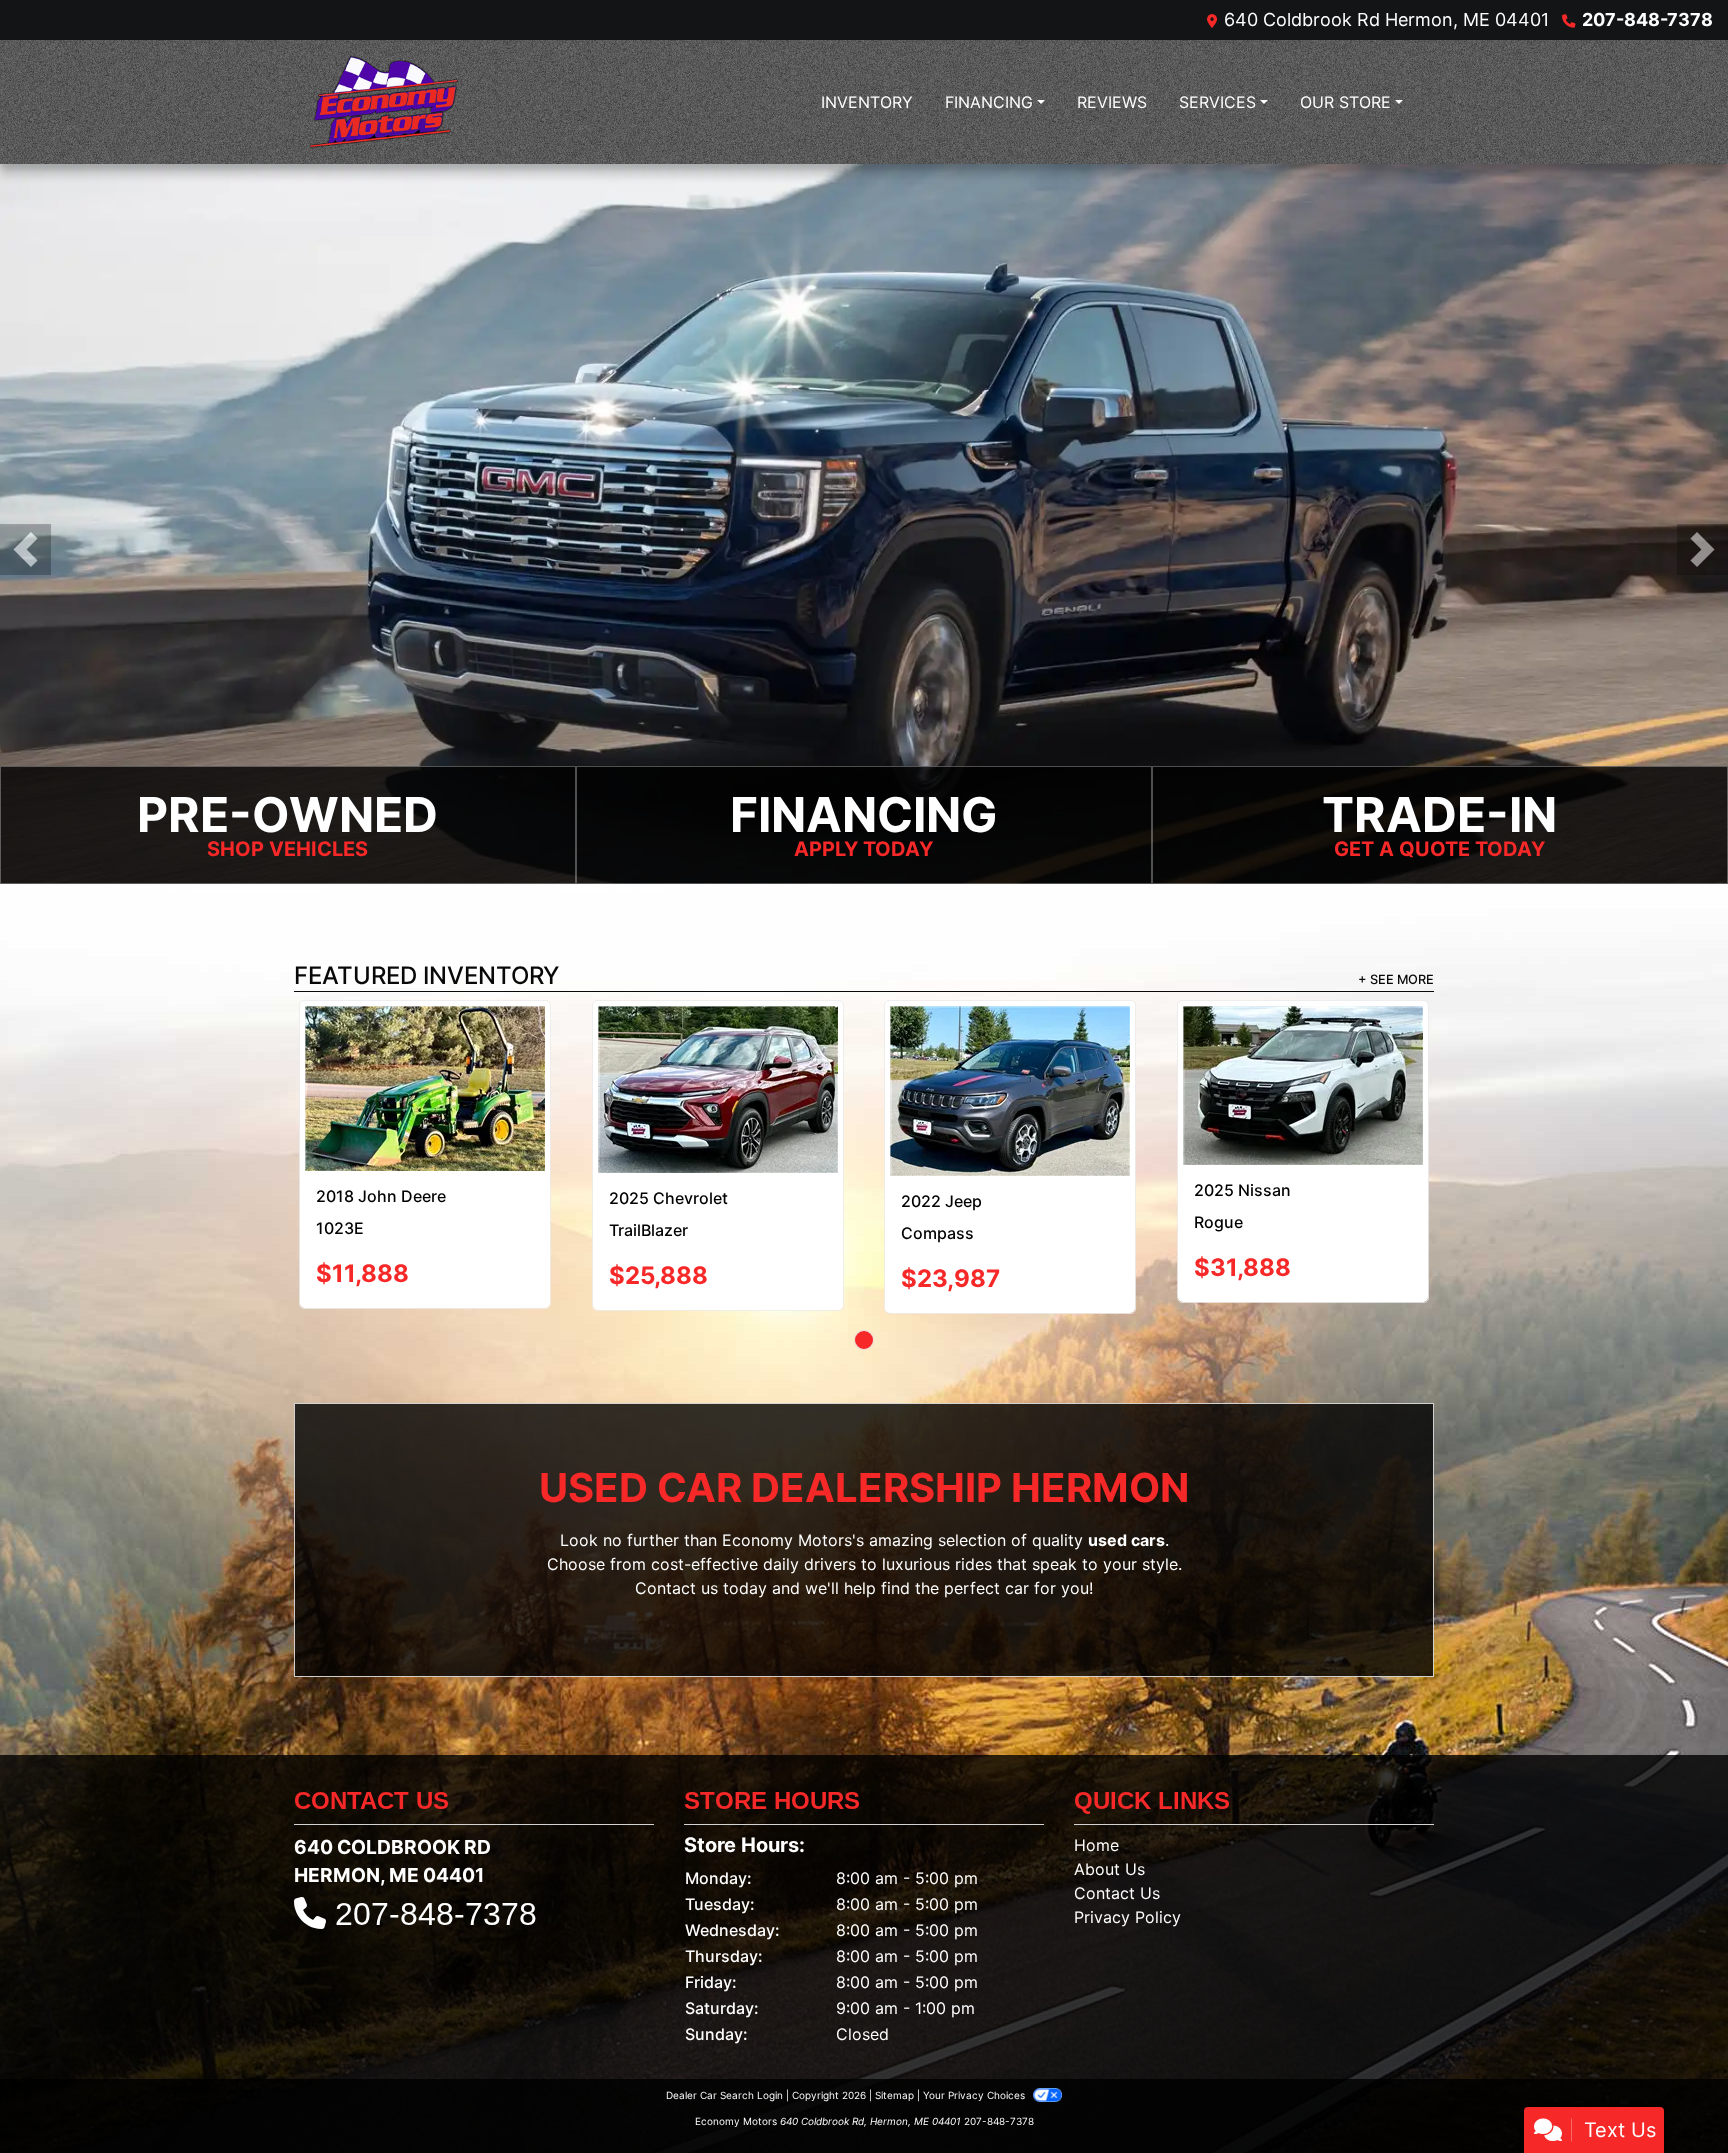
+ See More (1396, 979)
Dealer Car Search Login (724, 2029)
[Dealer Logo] (384, 102)
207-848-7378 (1647, 19)
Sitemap (894, 2029)
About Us (1109, 1803)
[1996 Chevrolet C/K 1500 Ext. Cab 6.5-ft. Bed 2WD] (864, 1058)
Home (1096, 1779)
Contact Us (1117, 1827)
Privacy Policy (1127, 1851)
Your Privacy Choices (975, 2029)
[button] (25, 549)
